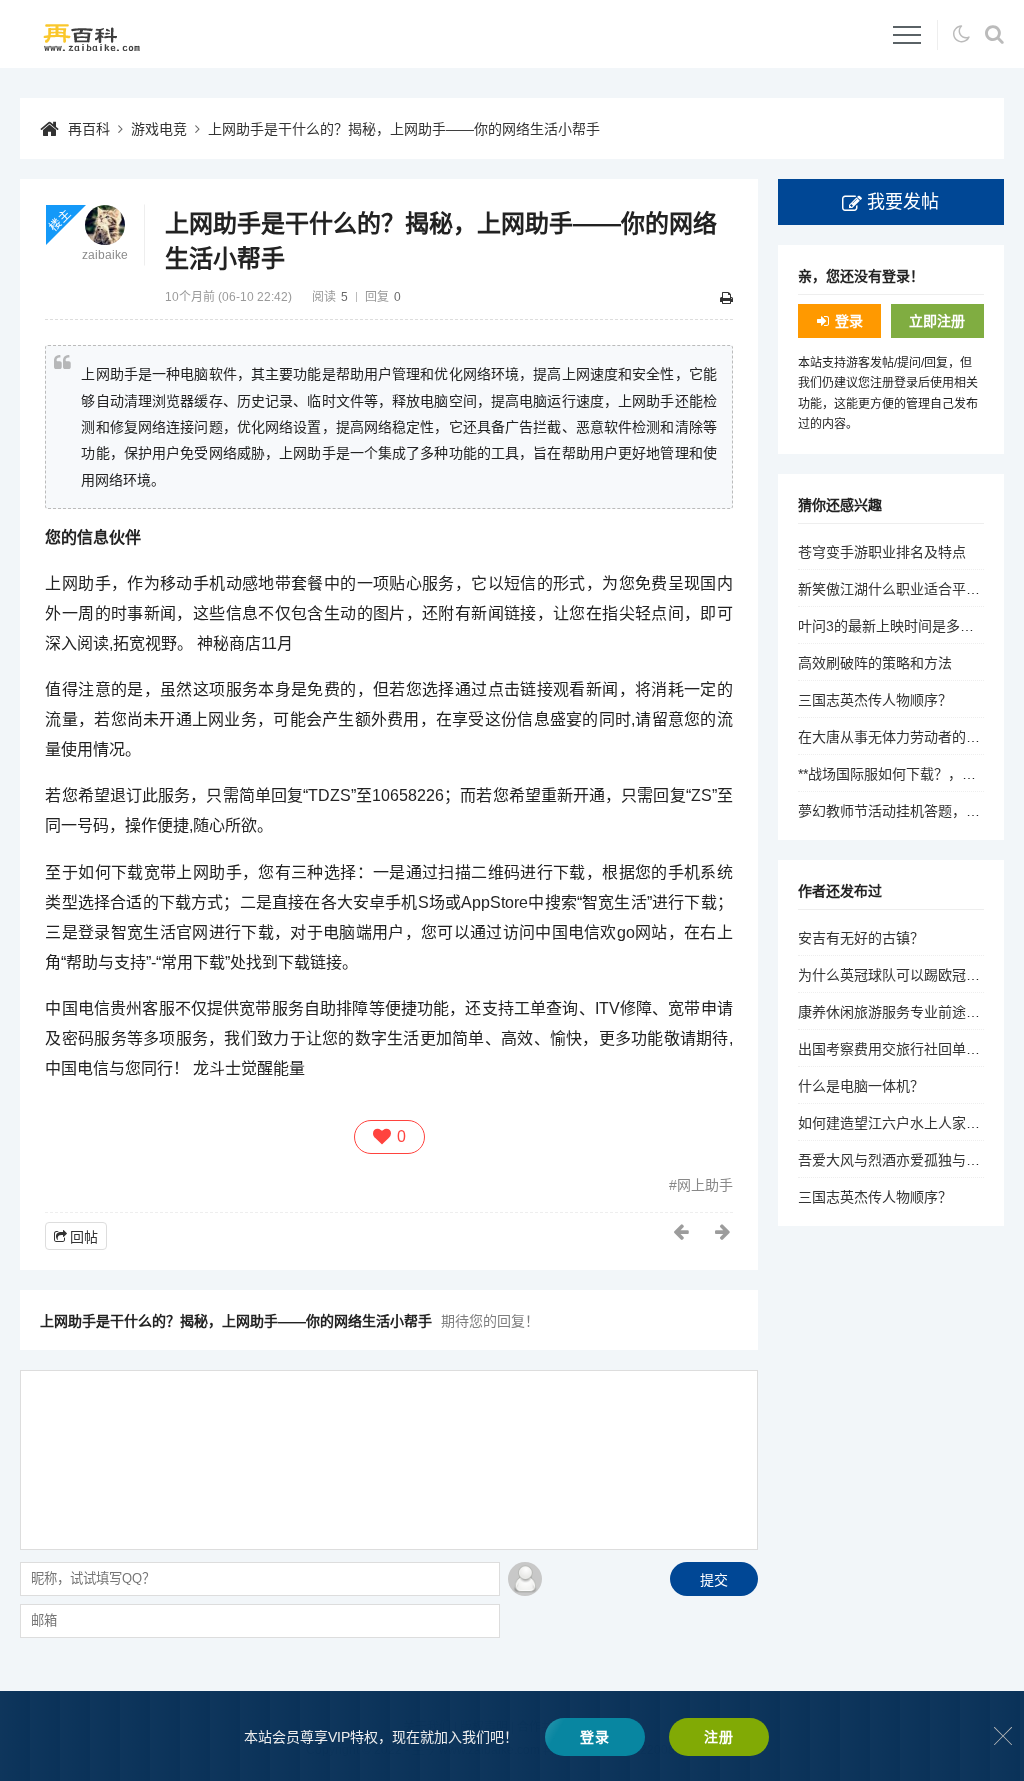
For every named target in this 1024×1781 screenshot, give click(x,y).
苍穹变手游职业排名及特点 (882, 552)
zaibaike (105, 255)
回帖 (84, 1237)
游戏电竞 (159, 129)
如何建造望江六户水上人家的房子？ (910, 1123)
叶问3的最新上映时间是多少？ (893, 626)
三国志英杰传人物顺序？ (875, 700)
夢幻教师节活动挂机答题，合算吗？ (910, 811)
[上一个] (682, 1232)
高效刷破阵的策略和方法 (875, 663)
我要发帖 (903, 202)
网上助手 (705, 1185)
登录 (849, 321)
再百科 (89, 129)
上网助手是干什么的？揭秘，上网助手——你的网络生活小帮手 (404, 129)
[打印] (726, 298)
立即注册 (937, 321)
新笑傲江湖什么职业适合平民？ (896, 589)
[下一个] (724, 1232)
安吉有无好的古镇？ (861, 938)
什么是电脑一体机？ (861, 1086)
